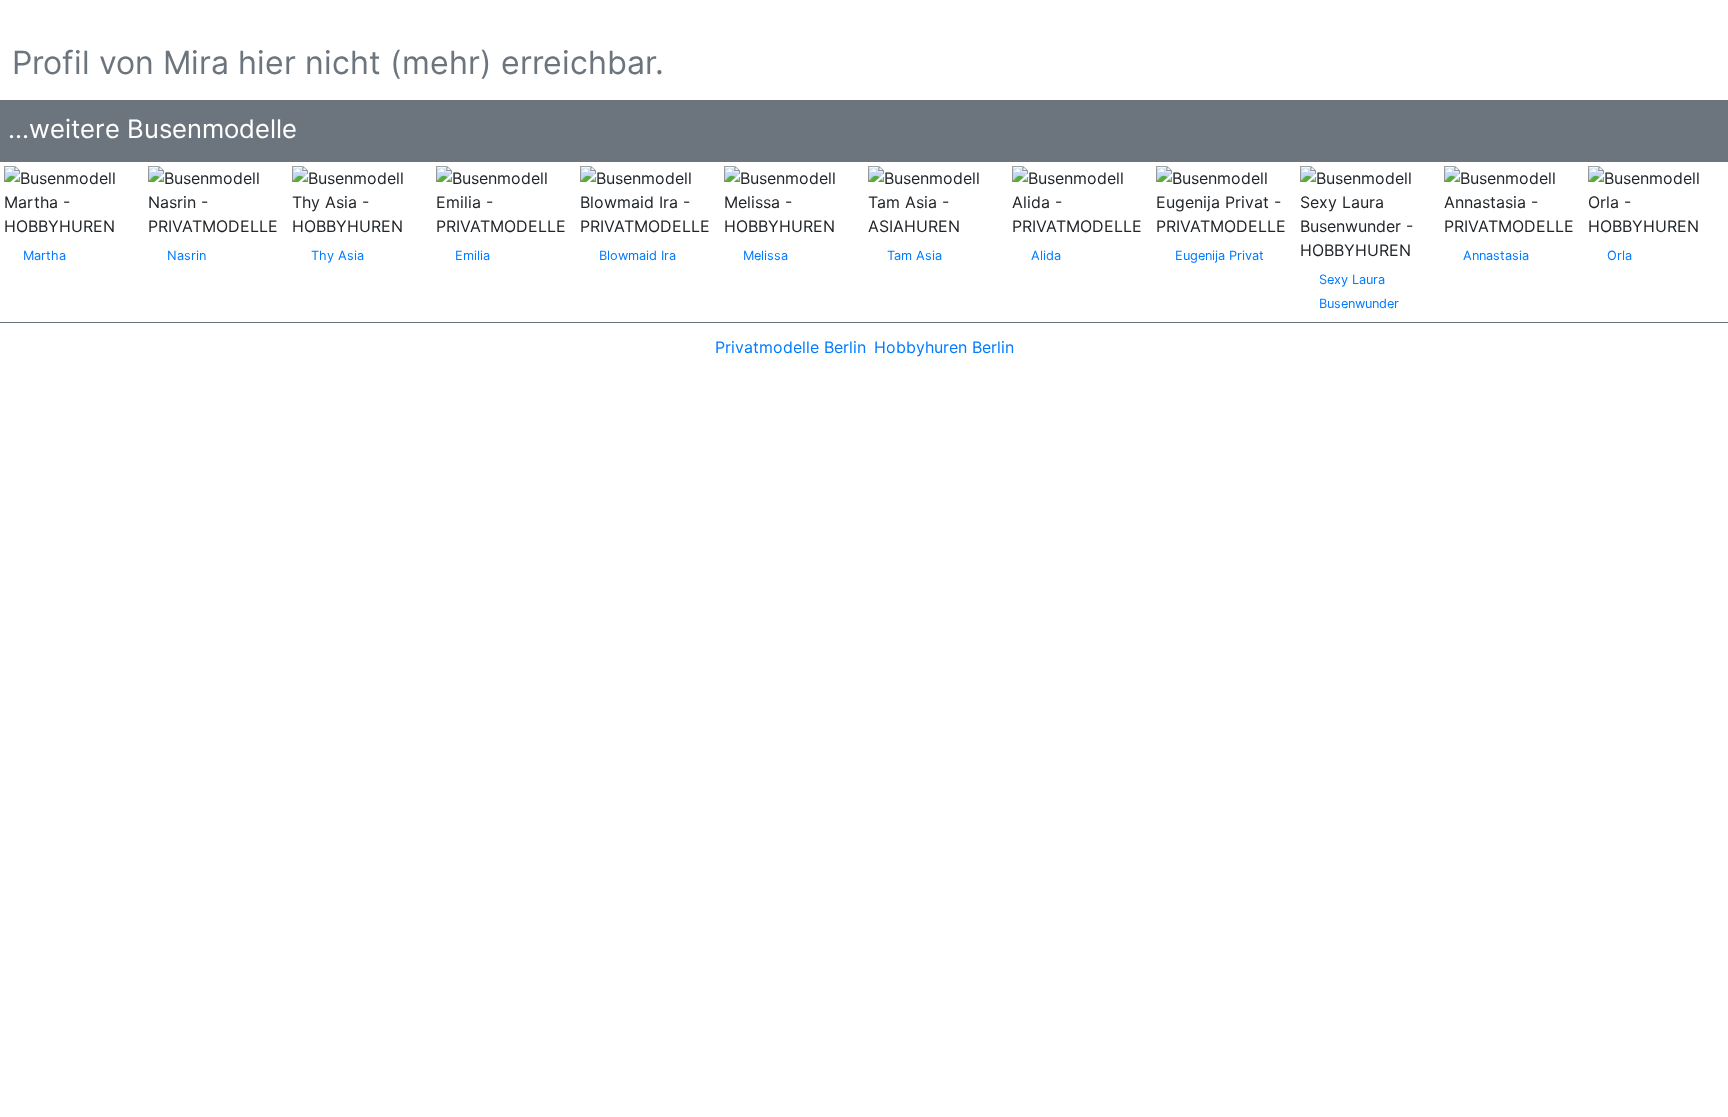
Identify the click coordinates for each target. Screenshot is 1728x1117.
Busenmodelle (79, 20)
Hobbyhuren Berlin (944, 347)
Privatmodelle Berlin (790, 347)
